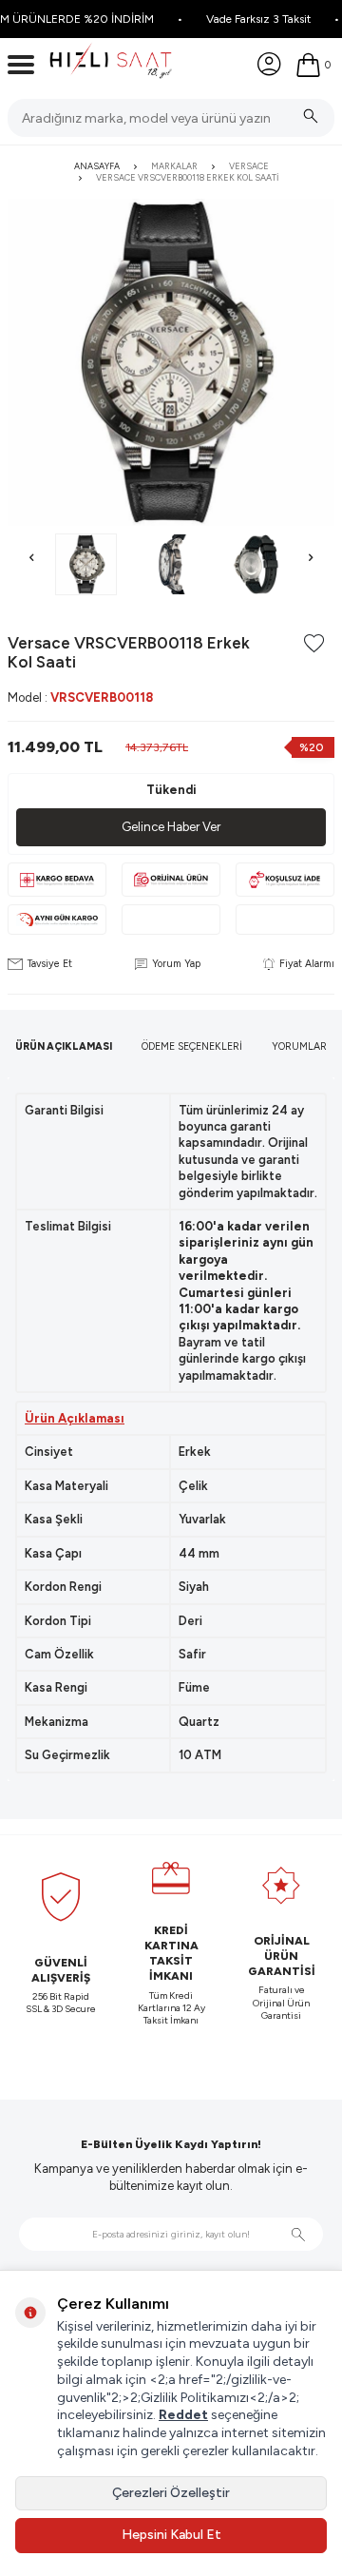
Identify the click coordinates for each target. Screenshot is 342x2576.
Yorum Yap (176, 964)
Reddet (183, 2415)
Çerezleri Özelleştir (171, 2493)
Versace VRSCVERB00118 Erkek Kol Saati (187, 177)
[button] (31, 558)
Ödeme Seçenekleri (192, 1046)
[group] (171, 362)
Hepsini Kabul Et (171, 2535)
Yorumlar (299, 1046)
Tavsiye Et (50, 964)
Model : (80, 697)
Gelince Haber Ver (171, 827)
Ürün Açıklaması (64, 1046)
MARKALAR (174, 166)
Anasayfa (97, 166)
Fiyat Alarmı (307, 964)
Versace (249, 166)
